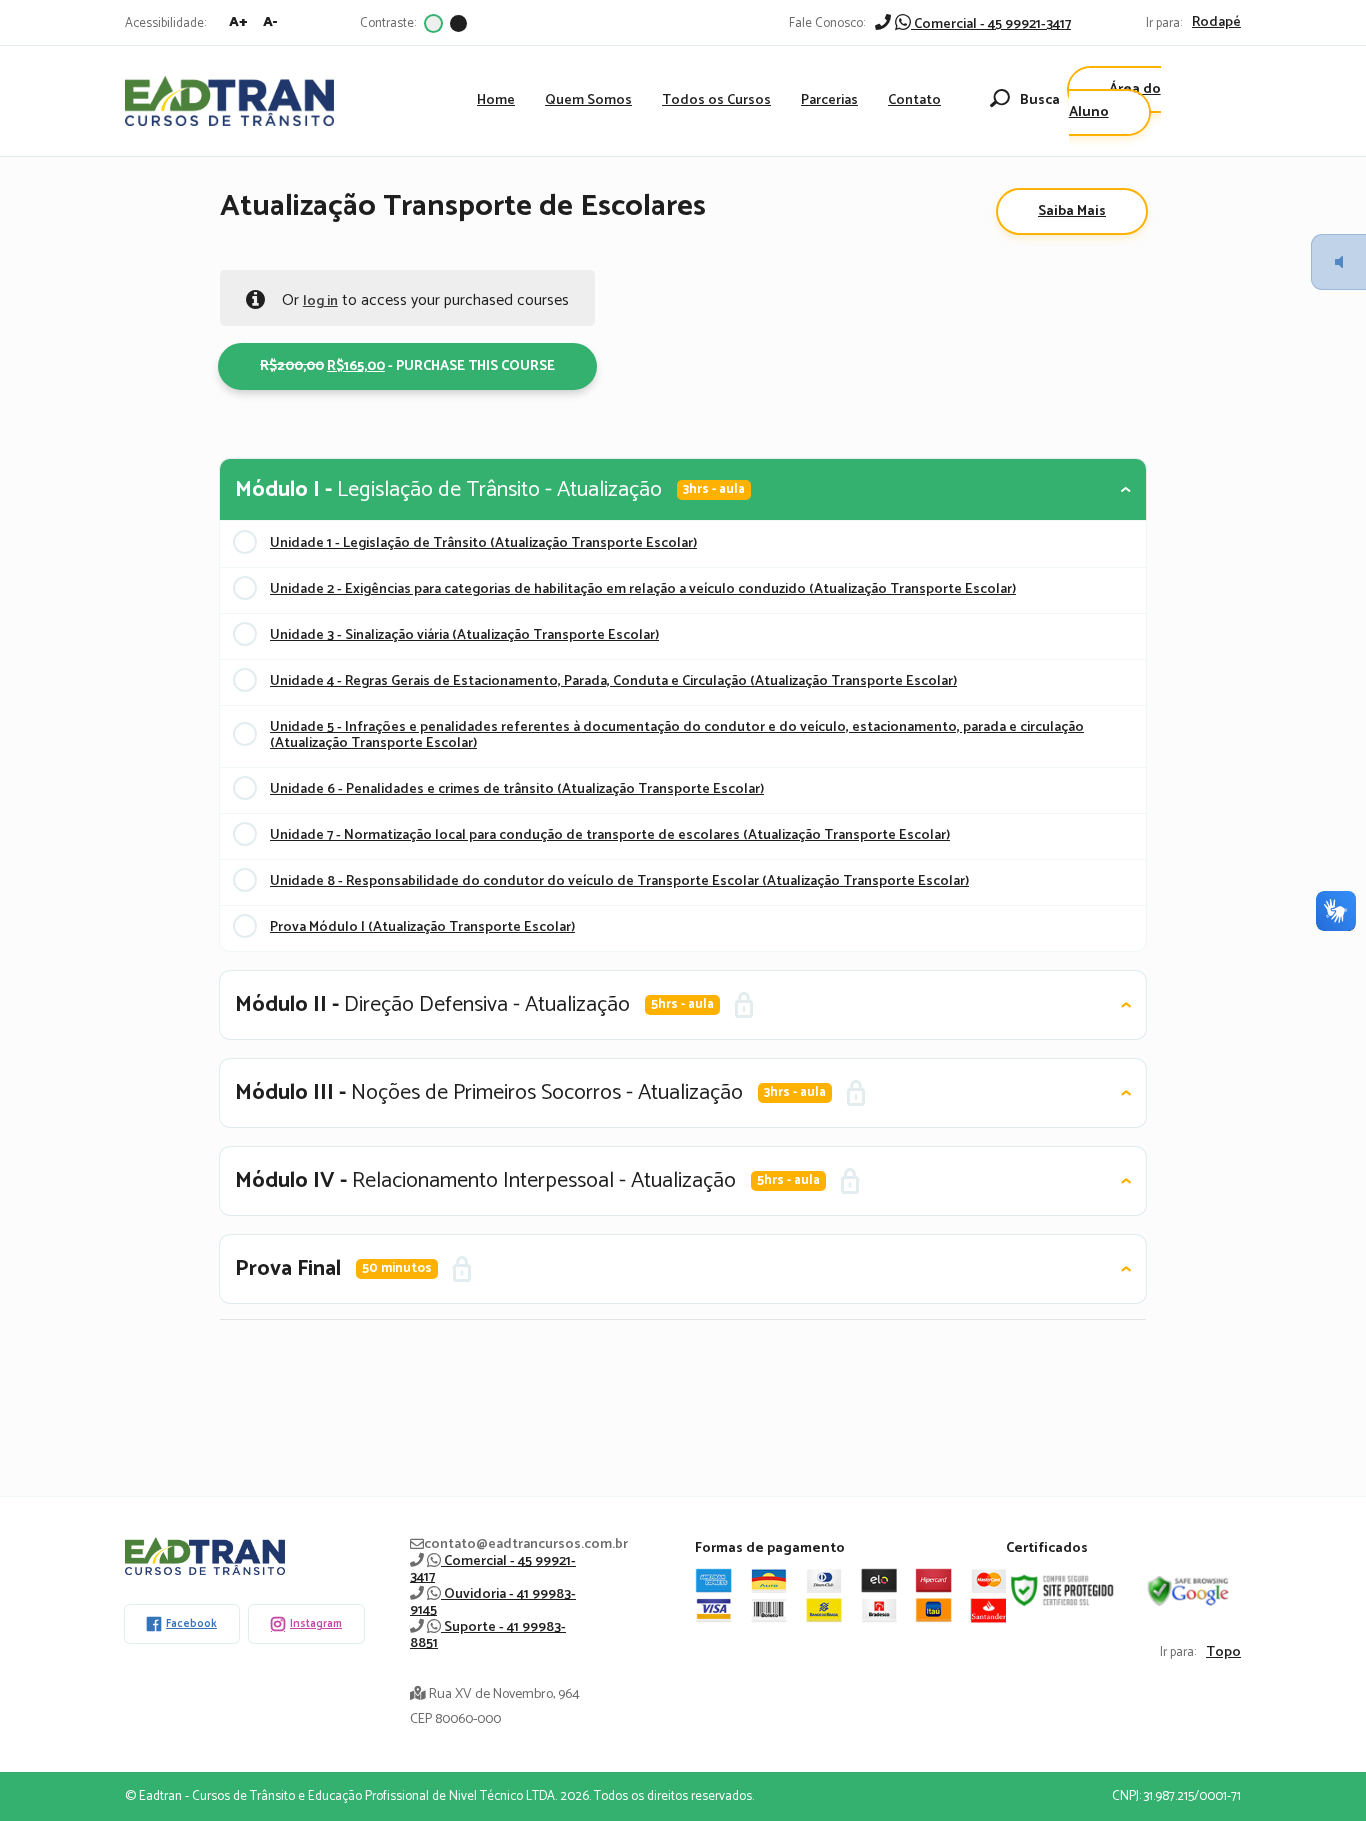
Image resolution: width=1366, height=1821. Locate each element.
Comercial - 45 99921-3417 (991, 24)
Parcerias (829, 100)
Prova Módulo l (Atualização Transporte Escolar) (422, 927)
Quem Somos (588, 100)
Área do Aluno (1115, 101)
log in (320, 301)
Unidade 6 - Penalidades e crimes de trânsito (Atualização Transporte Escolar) (517, 789)
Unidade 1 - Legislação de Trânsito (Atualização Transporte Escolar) (483, 543)
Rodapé (1216, 23)
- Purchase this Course (414, 366)
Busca (1040, 100)
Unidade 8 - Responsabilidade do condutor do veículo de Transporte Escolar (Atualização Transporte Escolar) (619, 881)
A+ (238, 22)
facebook (191, 1624)
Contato (914, 100)
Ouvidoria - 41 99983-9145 (493, 1602)
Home (496, 100)
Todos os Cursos (716, 100)
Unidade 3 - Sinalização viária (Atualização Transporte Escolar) (464, 635)
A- (270, 22)
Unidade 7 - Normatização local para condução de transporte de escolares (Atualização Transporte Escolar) (610, 835)
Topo (1223, 1653)
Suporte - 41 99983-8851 (488, 1635)
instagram (316, 1624)
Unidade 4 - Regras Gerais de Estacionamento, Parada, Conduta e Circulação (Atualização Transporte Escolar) (613, 681)
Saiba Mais (1072, 211)
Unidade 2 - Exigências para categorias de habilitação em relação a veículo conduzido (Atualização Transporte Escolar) (643, 589)
